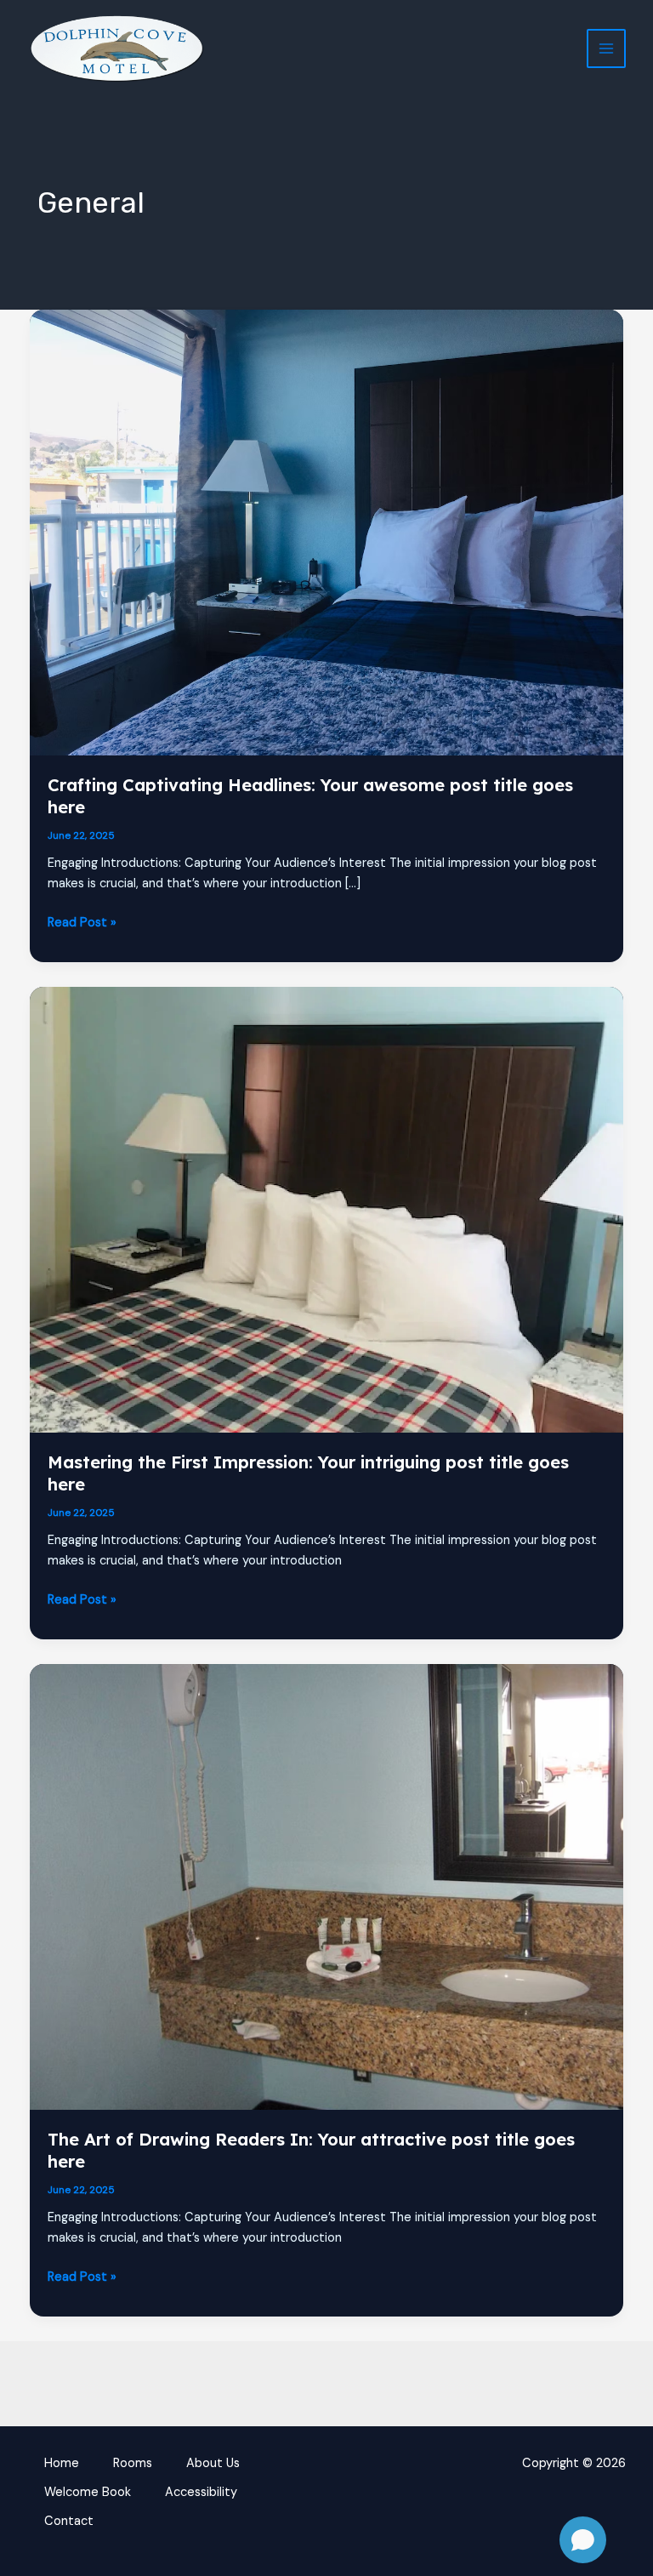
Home (62, 2463)
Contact (69, 2521)
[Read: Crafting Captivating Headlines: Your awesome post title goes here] (327, 532)
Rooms (133, 2463)
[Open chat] (583, 2540)
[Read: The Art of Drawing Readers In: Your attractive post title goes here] (327, 1886)
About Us (213, 2463)
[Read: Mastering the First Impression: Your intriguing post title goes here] (327, 1209)
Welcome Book (88, 2492)
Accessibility (201, 2492)
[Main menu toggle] (606, 48)
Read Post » (82, 923)
